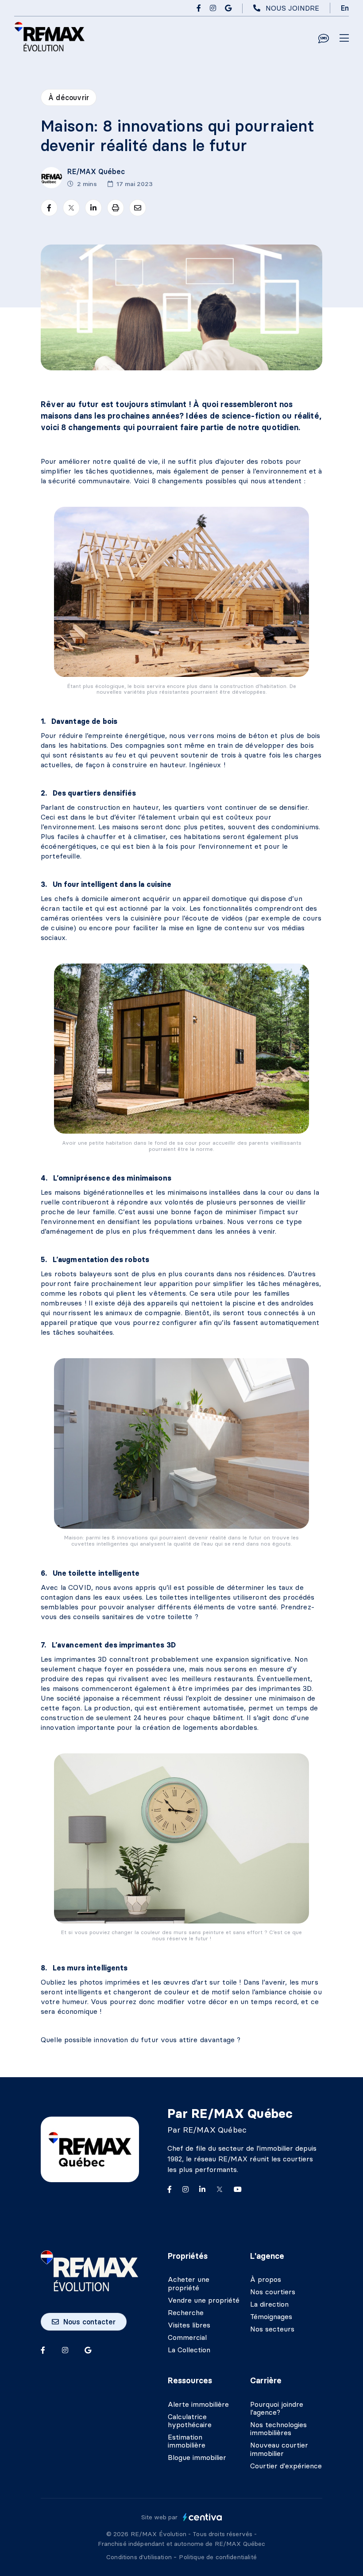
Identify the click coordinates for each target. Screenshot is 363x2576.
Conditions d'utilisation (140, 2557)
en (345, 8)
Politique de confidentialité (218, 2557)
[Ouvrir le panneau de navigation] (344, 39)
